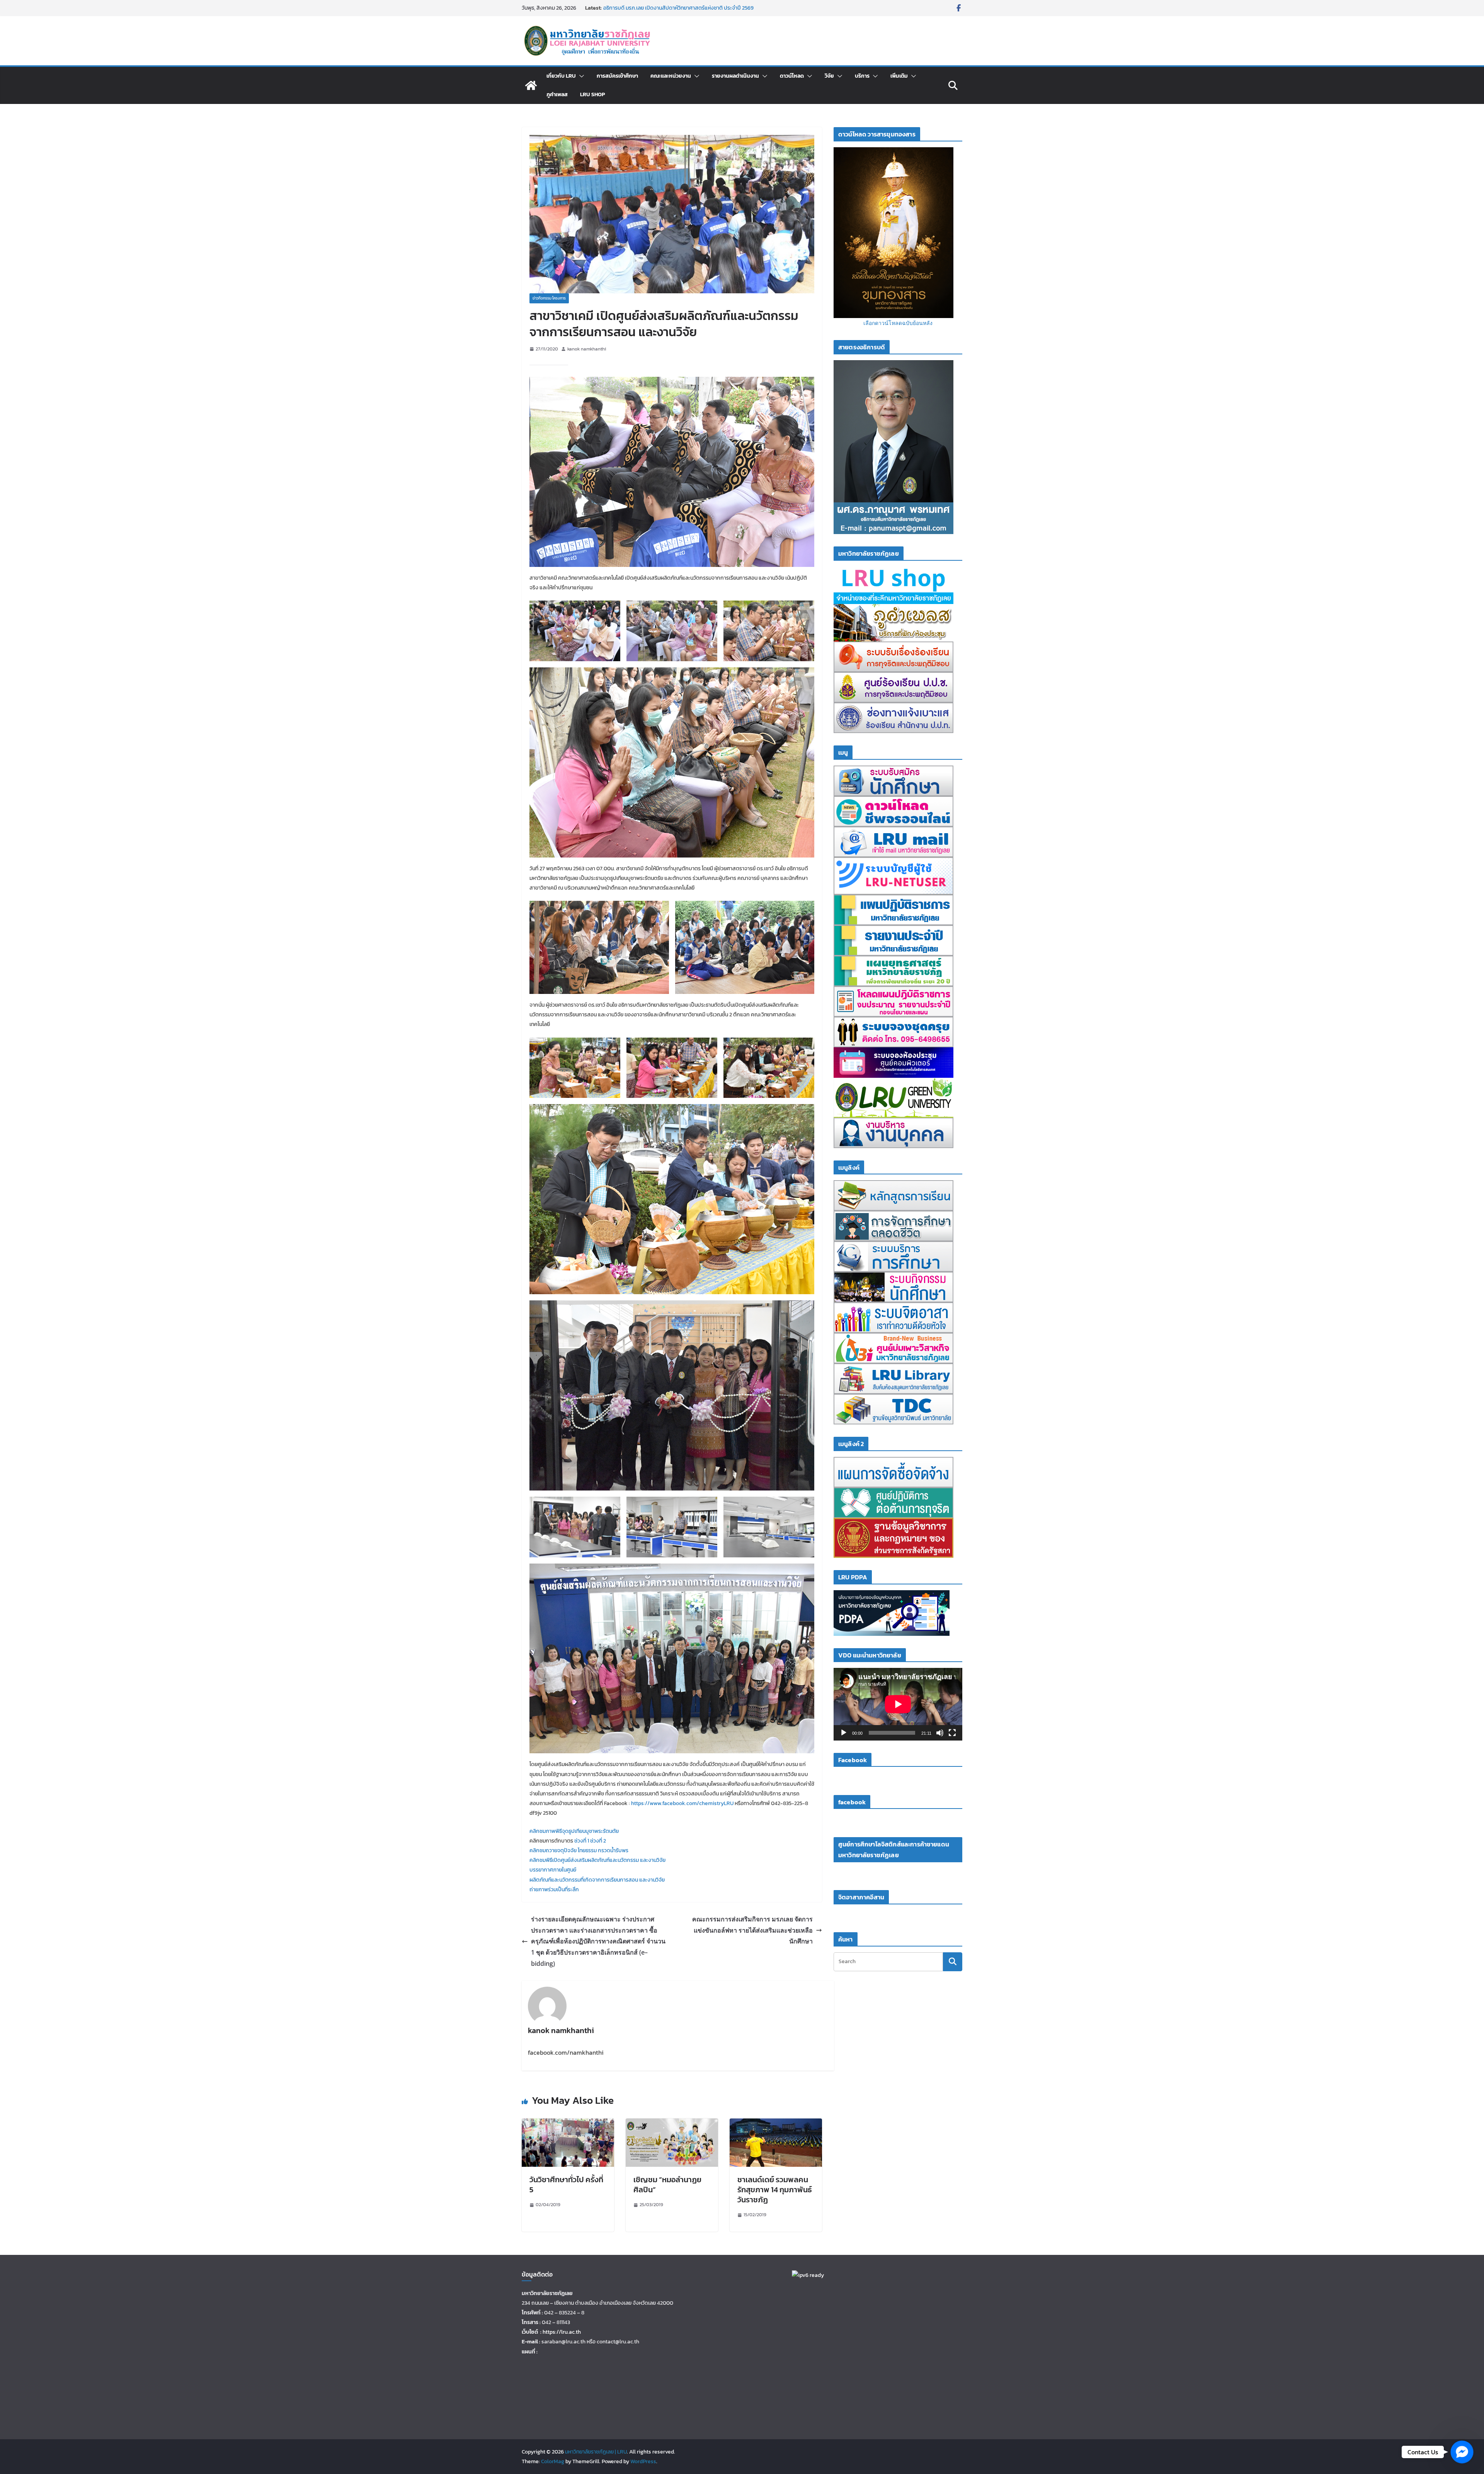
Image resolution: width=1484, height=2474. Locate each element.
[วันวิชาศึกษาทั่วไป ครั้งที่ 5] (568, 2124)
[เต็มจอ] (952, 1733)
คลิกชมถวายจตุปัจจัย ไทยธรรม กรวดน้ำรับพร (579, 1850)
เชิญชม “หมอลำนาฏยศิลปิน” (667, 2185)
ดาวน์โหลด (792, 76)
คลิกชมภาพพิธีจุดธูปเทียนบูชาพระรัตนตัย (574, 1831)
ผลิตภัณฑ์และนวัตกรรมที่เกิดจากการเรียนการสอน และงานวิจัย (597, 1880)
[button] (580, 76)
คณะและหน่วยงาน (671, 76)
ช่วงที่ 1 (582, 1841)
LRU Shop (592, 94)
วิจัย (829, 76)
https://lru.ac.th (562, 2332)
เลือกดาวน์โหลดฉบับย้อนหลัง (898, 323)
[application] (898, 1704)
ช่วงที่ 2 (598, 1841)
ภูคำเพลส (557, 94)
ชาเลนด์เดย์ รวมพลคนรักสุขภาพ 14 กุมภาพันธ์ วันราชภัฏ (775, 2190)
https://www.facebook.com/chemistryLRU (682, 1803)
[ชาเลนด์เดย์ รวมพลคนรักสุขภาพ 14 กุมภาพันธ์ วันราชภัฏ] (776, 2124)
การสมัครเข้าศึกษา (617, 76)
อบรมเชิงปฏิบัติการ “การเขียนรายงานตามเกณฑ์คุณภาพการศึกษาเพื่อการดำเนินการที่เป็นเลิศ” (679, 12)
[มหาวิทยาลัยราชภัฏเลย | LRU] (531, 85)
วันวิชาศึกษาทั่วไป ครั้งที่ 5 (566, 2185)
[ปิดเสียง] (940, 1733)
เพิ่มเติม (899, 76)
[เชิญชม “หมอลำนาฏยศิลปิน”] (672, 2124)
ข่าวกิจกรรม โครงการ (549, 298)
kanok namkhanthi (587, 349)
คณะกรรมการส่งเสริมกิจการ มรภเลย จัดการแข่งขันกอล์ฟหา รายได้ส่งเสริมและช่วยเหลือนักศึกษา (752, 1930)
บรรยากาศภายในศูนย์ (553, 1870)
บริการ (862, 76)
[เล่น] (844, 1733)
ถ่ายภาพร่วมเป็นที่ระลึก (554, 1890)
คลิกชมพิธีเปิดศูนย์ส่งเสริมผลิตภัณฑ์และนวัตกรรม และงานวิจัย (597, 1860)
